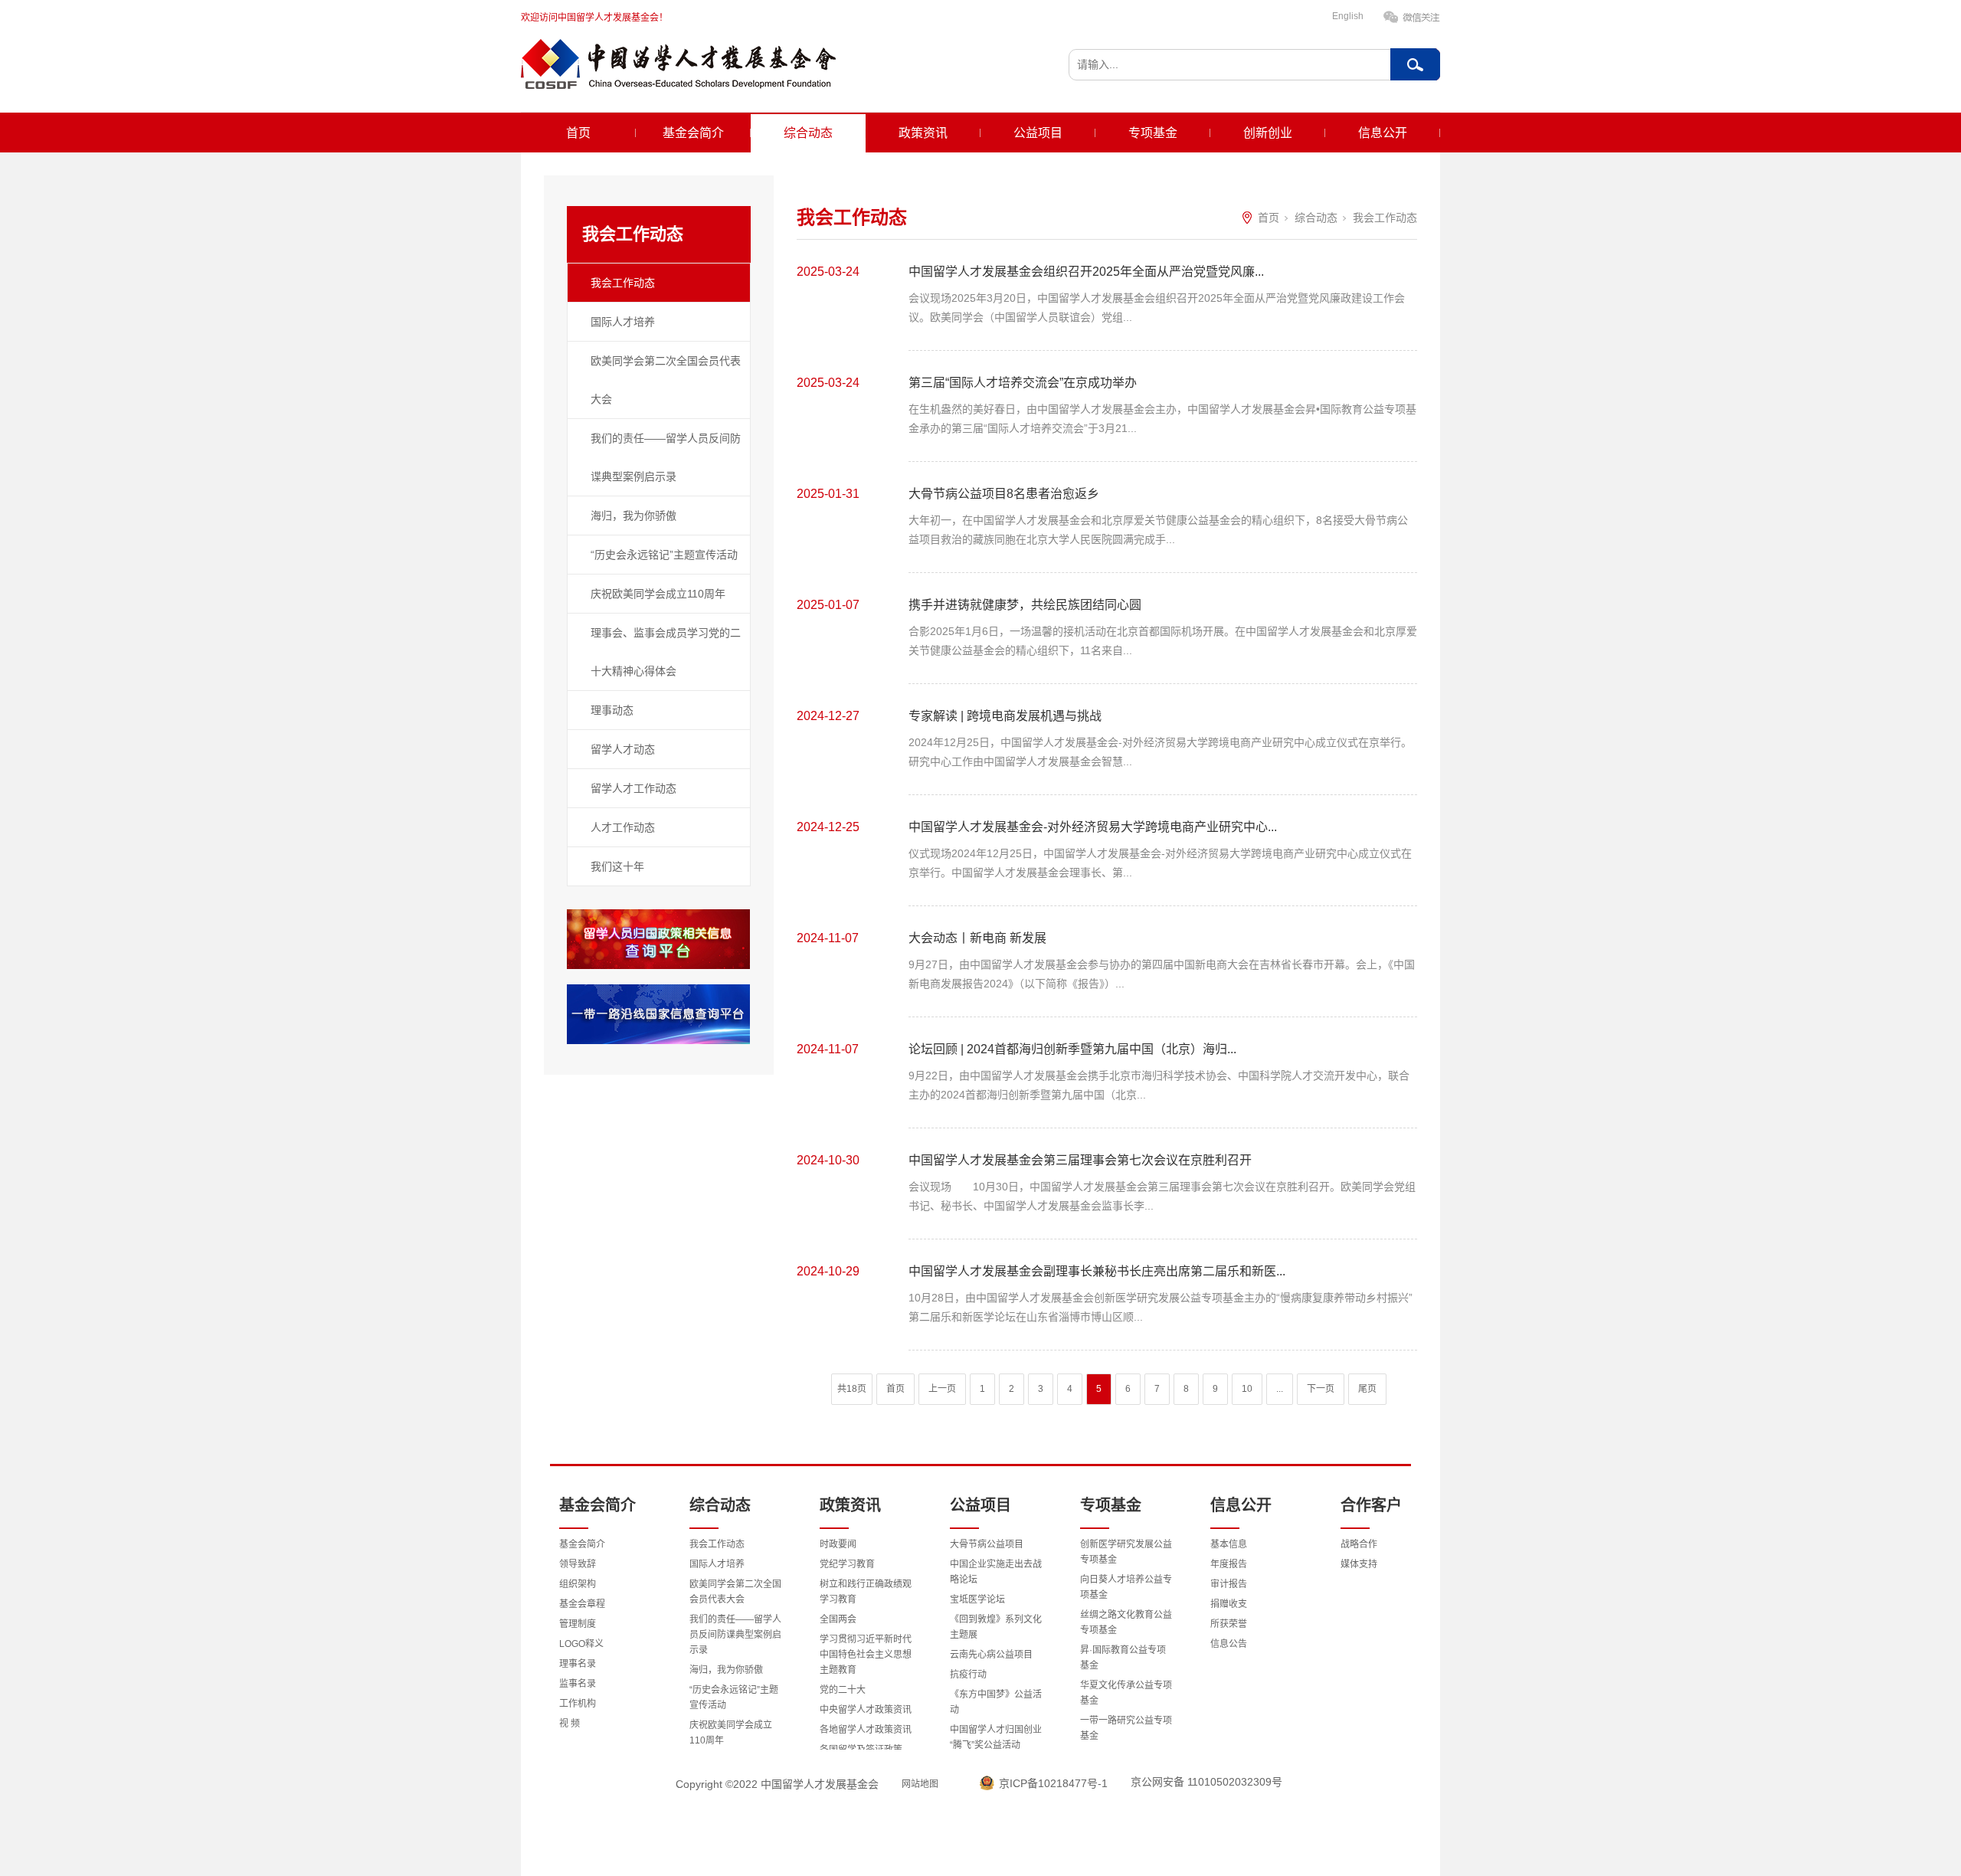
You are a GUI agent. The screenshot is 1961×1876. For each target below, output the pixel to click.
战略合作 (1359, 1544)
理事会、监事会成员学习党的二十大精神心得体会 (666, 652)
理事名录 (578, 1664)
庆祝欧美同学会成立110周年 (658, 594)
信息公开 (1383, 133)
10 (1247, 1389)
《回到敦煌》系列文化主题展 (996, 1627)
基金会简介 (693, 133)
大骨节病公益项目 (987, 1544)
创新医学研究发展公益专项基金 (1126, 1552)
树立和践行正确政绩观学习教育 (866, 1592)
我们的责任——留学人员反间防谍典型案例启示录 (666, 457)
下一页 (1321, 1389)
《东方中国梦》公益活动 (996, 1702)
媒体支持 (1359, 1564)
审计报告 (1229, 1584)
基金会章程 (582, 1604)
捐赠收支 (1229, 1604)
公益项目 (1038, 133)
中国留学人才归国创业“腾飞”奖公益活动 (996, 1737)
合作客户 (1371, 1505)
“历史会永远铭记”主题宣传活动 (664, 555)
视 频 (570, 1724)
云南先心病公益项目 (991, 1655)
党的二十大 (843, 1690)
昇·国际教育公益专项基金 (1123, 1658)
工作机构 (578, 1704)
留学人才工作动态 (633, 788)
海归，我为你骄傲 (633, 516)
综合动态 (808, 133)
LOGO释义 (581, 1644)
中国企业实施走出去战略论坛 (996, 1572)
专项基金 (1153, 133)
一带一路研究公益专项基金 (1126, 1728)
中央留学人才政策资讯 (866, 1710)
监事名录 (578, 1684)
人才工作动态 (623, 827)
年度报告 (1229, 1564)
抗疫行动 (968, 1675)
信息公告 (1229, 1644)
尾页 (1367, 1389)
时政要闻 (838, 1544)
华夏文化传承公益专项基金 (1126, 1693)
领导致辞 (578, 1564)
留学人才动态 (623, 749)
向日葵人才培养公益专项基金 (1126, 1587)
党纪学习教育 (847, 1564)
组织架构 (578, 1584)
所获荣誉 (1229, 1624)
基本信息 (1229, 1544)
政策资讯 (923, 133)
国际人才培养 (623, 322)
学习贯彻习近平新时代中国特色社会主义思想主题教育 (866, 1655)
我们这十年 (617, 866)
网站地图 (920, 1784)
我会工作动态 (623, 283)
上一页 (942, 1389)
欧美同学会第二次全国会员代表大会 (666, 380)
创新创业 (1268, 133)
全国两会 (838, 1619)
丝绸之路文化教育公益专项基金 (1126, 1622)
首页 (578, 133)
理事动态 (612, 710)
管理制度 (578, 1624)
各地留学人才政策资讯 (866, 1730)
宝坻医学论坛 (977, 1599)
